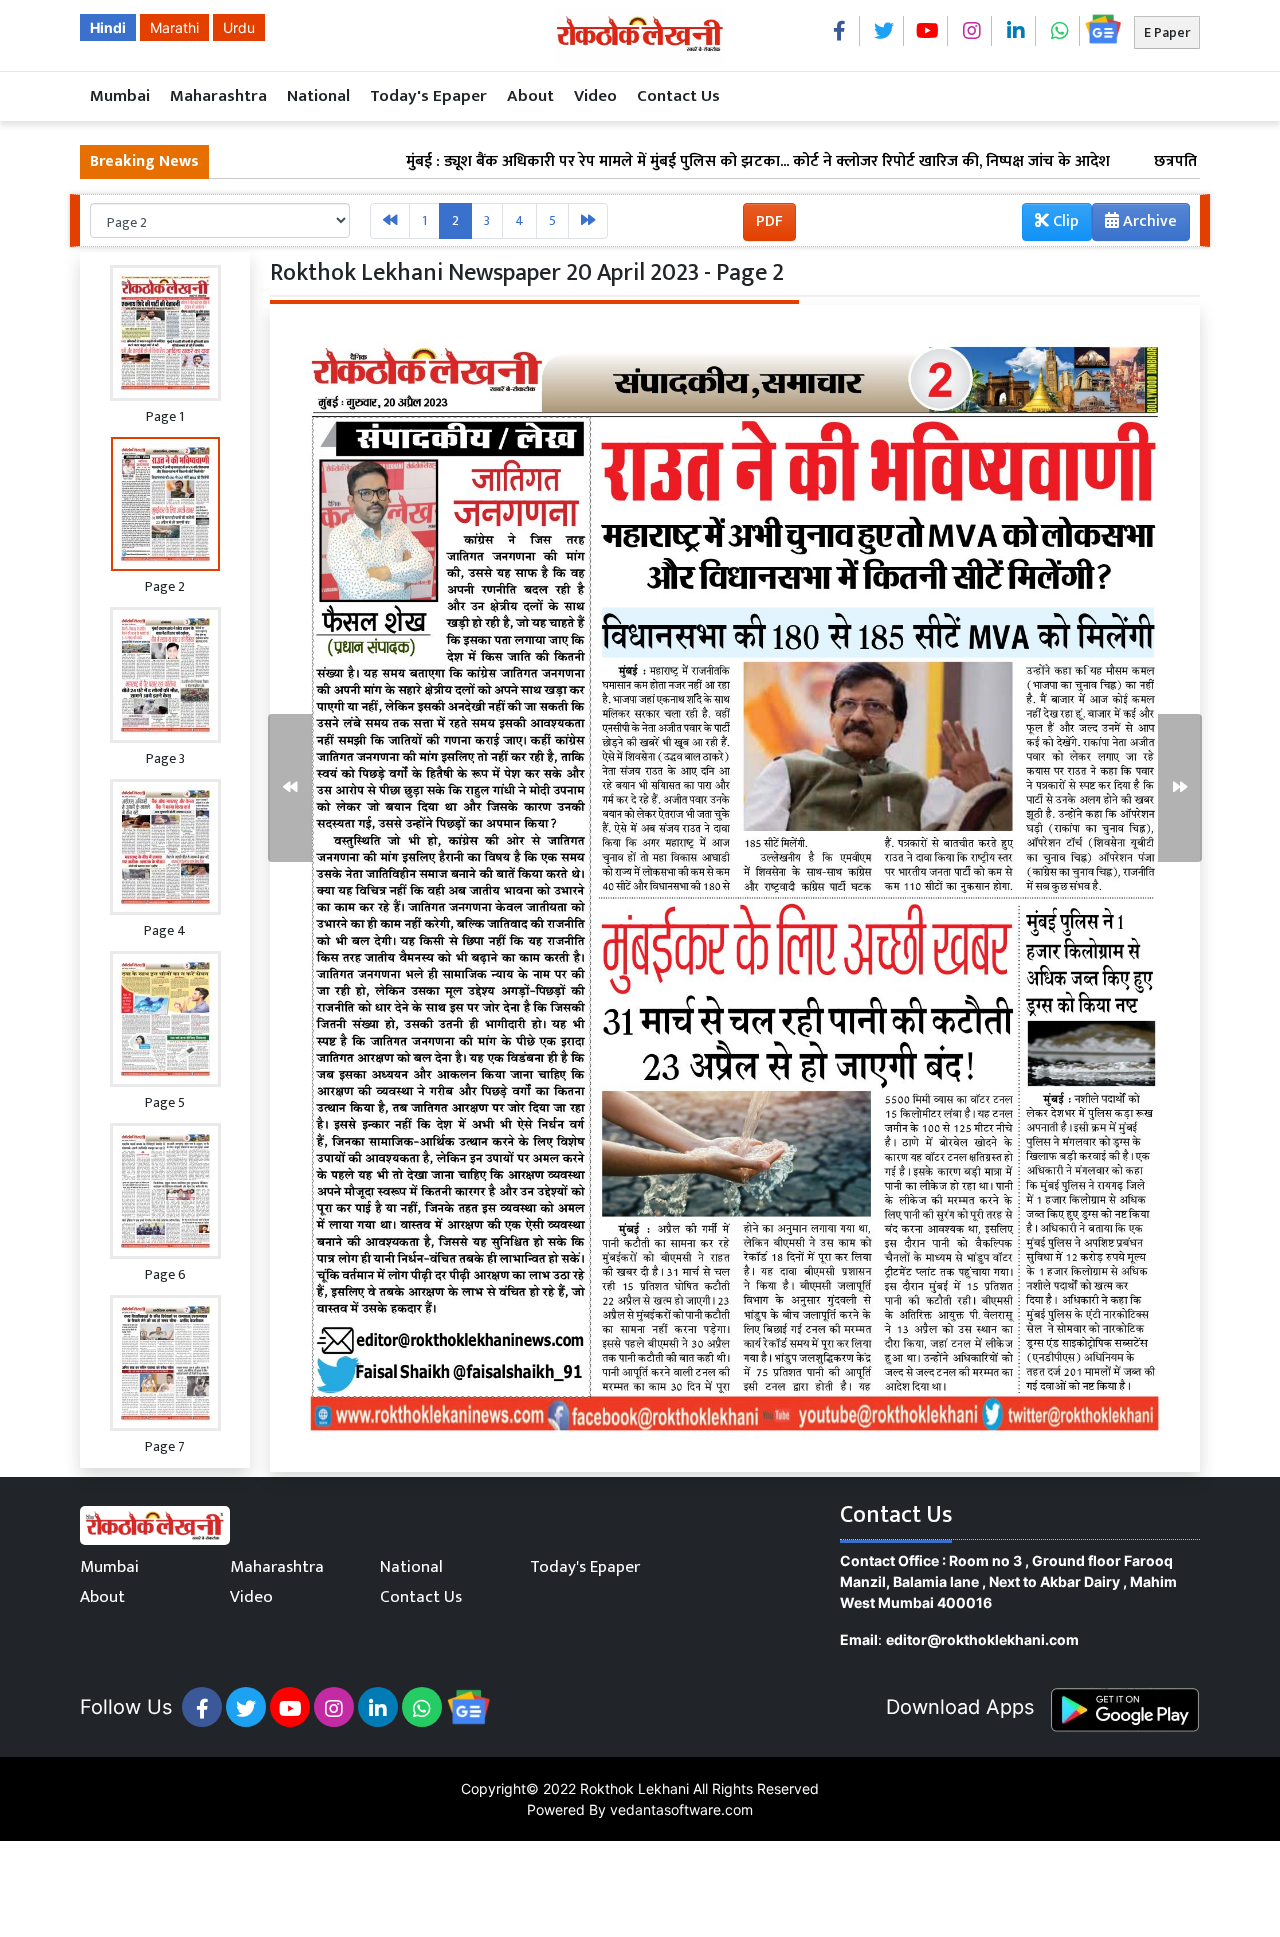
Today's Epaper (428, 96)
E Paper (1167, 32)
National (318, 96)
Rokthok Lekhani (634, 1788)
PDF (769, 221)
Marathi (174, 27)
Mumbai (120, 96)
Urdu (239, 27)
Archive (1148, 221)
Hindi (108, 27)
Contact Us (678, 96)
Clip (1064, 221)
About (530, 96)
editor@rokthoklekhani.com (982, 1639)
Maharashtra (218, 96)
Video (595, 96)
